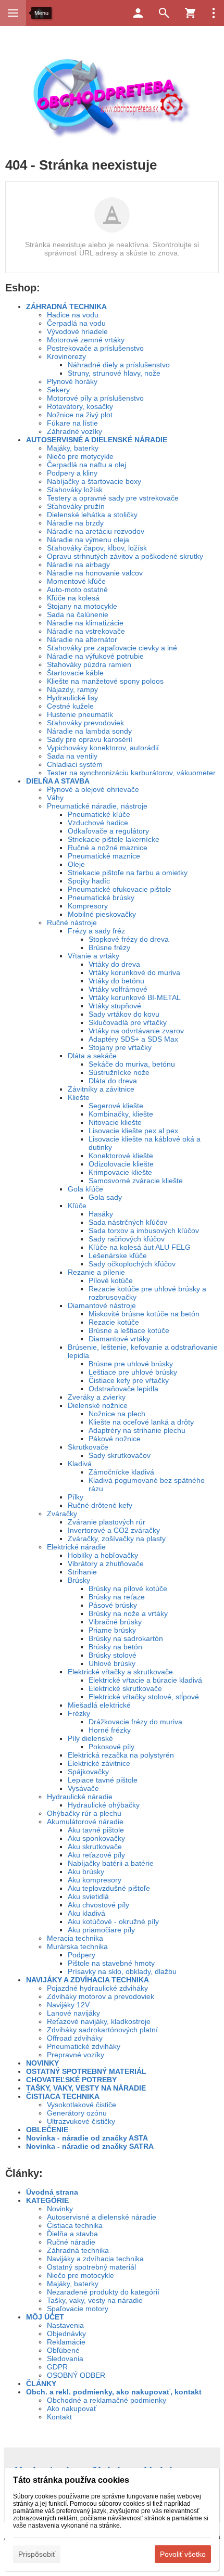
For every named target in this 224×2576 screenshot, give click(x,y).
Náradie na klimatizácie (85, 623)
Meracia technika (75, 1938)
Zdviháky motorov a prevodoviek (101, 1996)
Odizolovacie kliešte (121, 1164)
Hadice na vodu (73, 315)
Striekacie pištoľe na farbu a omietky (128, 873)
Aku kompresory (95, 1880)
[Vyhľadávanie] (164, 13)
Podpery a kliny (72, 473)
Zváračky (62, 1514)
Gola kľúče (85, 1189)
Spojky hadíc (89, 881)
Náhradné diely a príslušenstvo (119, 365)
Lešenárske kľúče (118, 1255)
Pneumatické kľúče (99, 814)
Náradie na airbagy (78, 565)
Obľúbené (63, 2350)
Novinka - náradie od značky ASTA (87, 2138)
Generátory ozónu (77, 2113)
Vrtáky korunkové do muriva (134, 972)
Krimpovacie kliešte (120, 1172)
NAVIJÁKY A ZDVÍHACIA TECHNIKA (88, 1980)
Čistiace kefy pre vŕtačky (129, 1380)
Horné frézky (110, 1730)
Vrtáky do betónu (116, 981)
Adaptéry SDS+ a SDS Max (133, 1039)
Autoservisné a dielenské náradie (102, 2217)
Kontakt (59, 2417)
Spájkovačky (88, 1772)
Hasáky (101, 1214)
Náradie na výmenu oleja (88, 540)
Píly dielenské (90, 1738)
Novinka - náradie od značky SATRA (90, 2146)
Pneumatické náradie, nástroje (97, 806)
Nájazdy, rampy (72, 689)
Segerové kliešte (116, 1106)
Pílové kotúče (111, 1280)
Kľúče (77, 1206)
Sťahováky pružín (76, 506)
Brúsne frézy (109, 947)
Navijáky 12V (68, 2005)
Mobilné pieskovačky (102, 914)
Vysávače (83, 1788)
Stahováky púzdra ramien (89, 664)
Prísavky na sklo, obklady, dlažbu (122, 1971)
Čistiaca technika (75, 2225)
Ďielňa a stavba (72, 2234)
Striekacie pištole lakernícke (114, 839)
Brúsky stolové (113, 1655)
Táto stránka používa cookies (71, 2480)
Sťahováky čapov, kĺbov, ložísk (97, 548)
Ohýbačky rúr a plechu (84, 1813)
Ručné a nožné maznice (108, 848)
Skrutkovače (88, 1447)
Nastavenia (65, 2325)
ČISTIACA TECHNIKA (63, 2096)
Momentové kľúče (76, 581)
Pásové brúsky (113, 1605)
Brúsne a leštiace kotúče (129, 1330)
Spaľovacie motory (78, 2309)
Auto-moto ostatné (77, 589)
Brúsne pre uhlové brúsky (131, 1364)
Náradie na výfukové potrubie (95, 656)
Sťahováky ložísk (75, 490)
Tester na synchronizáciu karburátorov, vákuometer (131, 773)
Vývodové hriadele (77, 331)
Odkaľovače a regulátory (108, 831)
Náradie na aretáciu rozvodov (96, 531)
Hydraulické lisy (72, 698)
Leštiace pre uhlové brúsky (133, 1372)
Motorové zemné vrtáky (86, 340)
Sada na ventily (72, 756)
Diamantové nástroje (102, 1305)
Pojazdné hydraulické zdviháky (97, 1988)
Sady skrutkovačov (120, 1455)
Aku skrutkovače (95, 1847)
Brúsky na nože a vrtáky (128, 1613)
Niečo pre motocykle (80, 2275)
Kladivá (80, 1464)
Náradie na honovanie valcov (95, 573)
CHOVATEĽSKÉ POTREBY (71, 2080)
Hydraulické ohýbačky (104, 1805)
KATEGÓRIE (47, 2200)
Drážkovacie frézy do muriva (135, 1722)
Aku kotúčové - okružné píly (113, 1921)
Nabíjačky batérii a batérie (111, 1863)
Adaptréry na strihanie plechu (137, 1430)
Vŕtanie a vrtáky (94, 956)
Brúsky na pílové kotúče (128, 1588)
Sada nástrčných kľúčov (128, 1222)
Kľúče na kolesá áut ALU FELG (140, 1247)
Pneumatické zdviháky (84, 2046)
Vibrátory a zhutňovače (106, 1563)
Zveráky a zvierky (97, 1397)
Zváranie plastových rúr (107, 1522)
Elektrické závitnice (99, 1763)
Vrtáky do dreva (114, 964)
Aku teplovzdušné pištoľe (109, 1888)
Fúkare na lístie (72, 423)
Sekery (58, 390)
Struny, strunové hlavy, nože (114, 373)
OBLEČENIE (47, 2130)
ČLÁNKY (41, 2383)
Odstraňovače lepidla (123, 1389)
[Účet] (138, 13)
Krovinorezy (66, 356)
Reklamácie (66, 2342)
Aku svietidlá (88, 1896)
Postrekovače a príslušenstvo (95, 348)
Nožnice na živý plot (80, 415)
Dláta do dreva (113, 1081)
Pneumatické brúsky (101, 898)
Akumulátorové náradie (85, 1822)
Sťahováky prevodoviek (85, 723)
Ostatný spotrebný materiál (91, 2267)
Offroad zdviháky (75, 2038)
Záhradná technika (78, 2250)
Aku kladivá (86, 1913)
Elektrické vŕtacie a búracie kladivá (145, 1680)
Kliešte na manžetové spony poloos (105, 681)
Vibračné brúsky (115, 1622)
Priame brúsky (112, 1630)
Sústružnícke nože (119, 1072)
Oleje (76, 864)
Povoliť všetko (183, 2554)
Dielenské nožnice (98, 1405)
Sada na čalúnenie (78, 614)
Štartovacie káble (75, 673)
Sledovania (65, 2359)
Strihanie (82, 1572)
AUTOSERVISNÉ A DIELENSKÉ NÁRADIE (97, 440)
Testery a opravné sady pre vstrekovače (113, 498)
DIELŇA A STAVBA (58, 781)
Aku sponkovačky (96, 1838)
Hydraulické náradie (80, 1797)
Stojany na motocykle (82, 606)
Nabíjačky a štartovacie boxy (94, 481)
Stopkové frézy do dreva (129, 939)
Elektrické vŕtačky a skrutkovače (120, 1672)
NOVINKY (42, 2063)
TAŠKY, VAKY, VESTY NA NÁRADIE (86, 2088)
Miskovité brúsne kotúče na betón (144, 1314)
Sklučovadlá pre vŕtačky (128, 1022)
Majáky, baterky (73, 448)
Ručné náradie (71, 2242)
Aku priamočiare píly (101, 1930)
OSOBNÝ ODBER (76, 2375)
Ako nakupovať (72, 2408)
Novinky (60, 2209)
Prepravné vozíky (76, 2055)
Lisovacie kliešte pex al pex (133, 1131)
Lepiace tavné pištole (103, 1780)
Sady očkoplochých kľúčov (132, 1264)
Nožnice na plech (117, 1414)
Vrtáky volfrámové (118, 989)
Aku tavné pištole (96, 1830)
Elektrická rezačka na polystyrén (121, 1755)
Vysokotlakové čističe (82, 2105)
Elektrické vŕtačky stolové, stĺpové (144, 1697)
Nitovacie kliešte (115, 1122)
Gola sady (105, 1197)
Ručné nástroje (72, 922)
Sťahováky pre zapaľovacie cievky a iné (112, 648)
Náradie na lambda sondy (89, 731)
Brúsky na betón (115, 1647)
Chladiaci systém (75, 764)
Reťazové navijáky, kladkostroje (99, 2021)
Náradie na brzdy (75, 523)
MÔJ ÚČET (45, 2317)
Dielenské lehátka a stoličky (92, 515)
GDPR (57, 2367)
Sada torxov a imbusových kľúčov (144, 1231)
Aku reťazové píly (96, 1855)
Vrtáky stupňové (115, 1006)
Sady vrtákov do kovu (124, 1014)
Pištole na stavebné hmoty (111, 1963)
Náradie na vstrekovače (86, 631)
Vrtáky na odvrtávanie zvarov (136, 1031)
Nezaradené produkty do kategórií (103, 2292)
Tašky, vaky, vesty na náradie (95, 2300)
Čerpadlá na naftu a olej (86, 465)
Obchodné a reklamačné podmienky (107, 2400)
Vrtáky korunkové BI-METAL (135, 997)
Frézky (79, 1713)
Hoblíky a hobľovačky (103, 1555)
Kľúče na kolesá (73, 598)
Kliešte (79, 1097)
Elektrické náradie (76, 1547)
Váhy (55, 798)
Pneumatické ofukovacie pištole (120, 889)
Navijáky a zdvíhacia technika (95, 2259)
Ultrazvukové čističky (81, 2121)
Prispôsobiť (37, 2554)
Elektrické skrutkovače (125, 1688)
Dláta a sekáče (92, 1056)
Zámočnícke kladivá (121, 1472)
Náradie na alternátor (82, 639)
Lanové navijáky (73, 2013)
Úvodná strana (52, 2192)
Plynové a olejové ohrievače (93, 789)
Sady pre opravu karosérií (90, 739)
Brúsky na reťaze (117, 1597)
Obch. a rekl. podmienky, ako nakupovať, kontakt (114, 2392)
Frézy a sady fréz (96, 931)
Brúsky (79, 1580)
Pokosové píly (111, 1747)
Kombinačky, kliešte (121, 1114)
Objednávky (66, 2334)
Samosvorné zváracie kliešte (136, 1181)
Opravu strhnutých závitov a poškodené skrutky (125, 556)
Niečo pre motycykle (80, 456)
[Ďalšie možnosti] (214, 13)
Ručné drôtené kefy (100, 1505)
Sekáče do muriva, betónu (132, 1064)
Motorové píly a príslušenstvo (95, 398)
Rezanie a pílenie (96, 1272)
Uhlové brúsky (112, 1663)
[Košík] (190, 13)
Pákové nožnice (115, 1439)
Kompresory (88, 906)
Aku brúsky (86, 1872)
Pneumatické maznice (104, 856)
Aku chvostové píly (98, 1905)
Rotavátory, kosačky (80, 406)
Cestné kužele (70, 706)
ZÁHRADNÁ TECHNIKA (66, 306)
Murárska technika (77, 1946)
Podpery (82, 1955)
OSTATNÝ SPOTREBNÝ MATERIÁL (86, 2071)
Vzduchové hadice (98, 823)
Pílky (76, 1497)
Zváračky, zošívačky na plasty (117, 1539)
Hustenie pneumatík (80, 714)
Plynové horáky (72, 381)
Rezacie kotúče (114, 1322)
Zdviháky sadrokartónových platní (102, 2030)
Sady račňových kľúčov (127, 1239)
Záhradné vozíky (74, 431)
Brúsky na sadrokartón (126, 1638)
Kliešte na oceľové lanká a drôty (141, 1422)
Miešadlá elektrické (99, 1705)
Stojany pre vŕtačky (120, 1047)
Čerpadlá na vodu (76, 323)
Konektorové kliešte (121, 1156)
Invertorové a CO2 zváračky (114, 1530)
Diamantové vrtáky (119, 1339)
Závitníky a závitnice (101, 1089)
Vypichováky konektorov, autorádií (103, 748)
